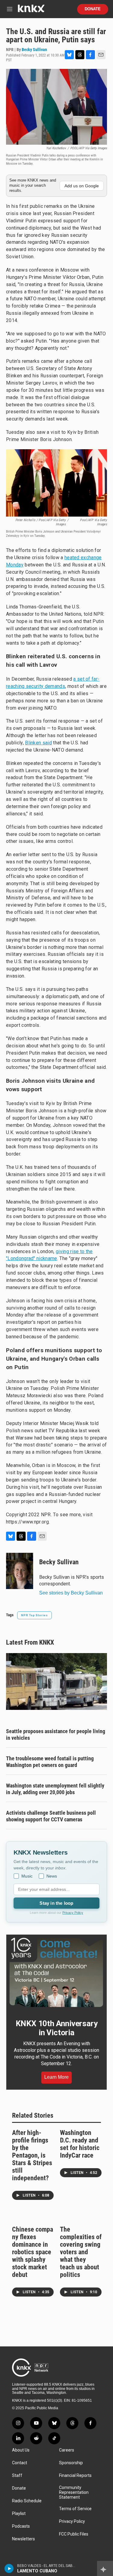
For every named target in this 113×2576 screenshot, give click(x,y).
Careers (67, 2450)
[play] (9, 2568)
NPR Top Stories (35, 1615)
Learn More (56, 2077)
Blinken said (38, 743)
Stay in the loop (56, 1903)
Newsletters (24, 2539)
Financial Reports (75, 2476)
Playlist (19, 2514)
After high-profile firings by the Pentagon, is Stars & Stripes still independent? (32, 2155)
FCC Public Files (74, 2534)
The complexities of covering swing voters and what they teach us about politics (81, 2252)
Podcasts (21, 2526)
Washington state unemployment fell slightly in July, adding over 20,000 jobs (55, 1789)
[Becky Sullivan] (20, 1571)
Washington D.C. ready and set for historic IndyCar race (80, 2144)
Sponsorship (71, 2463)
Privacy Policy (73, 1913)
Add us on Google (82, 186)
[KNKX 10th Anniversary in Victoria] (56, 1972)
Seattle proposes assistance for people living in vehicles (56, 1735)
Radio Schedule (27, 2501)
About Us (21, 2450)
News (52, 1876)
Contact (20, 2463)
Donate (93, 9)
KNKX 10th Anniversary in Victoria (57, 2028)
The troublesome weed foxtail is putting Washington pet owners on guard (50, 1762)
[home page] (31, 11)
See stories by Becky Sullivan (71, 1593)
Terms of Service (75, 2509)
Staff (17, 2476)
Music (27, 1876)
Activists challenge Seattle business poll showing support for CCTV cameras (51, 1816)
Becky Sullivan (34, 50)
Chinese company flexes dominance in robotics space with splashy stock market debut (33, 2252)
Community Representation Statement (74, 2492)
